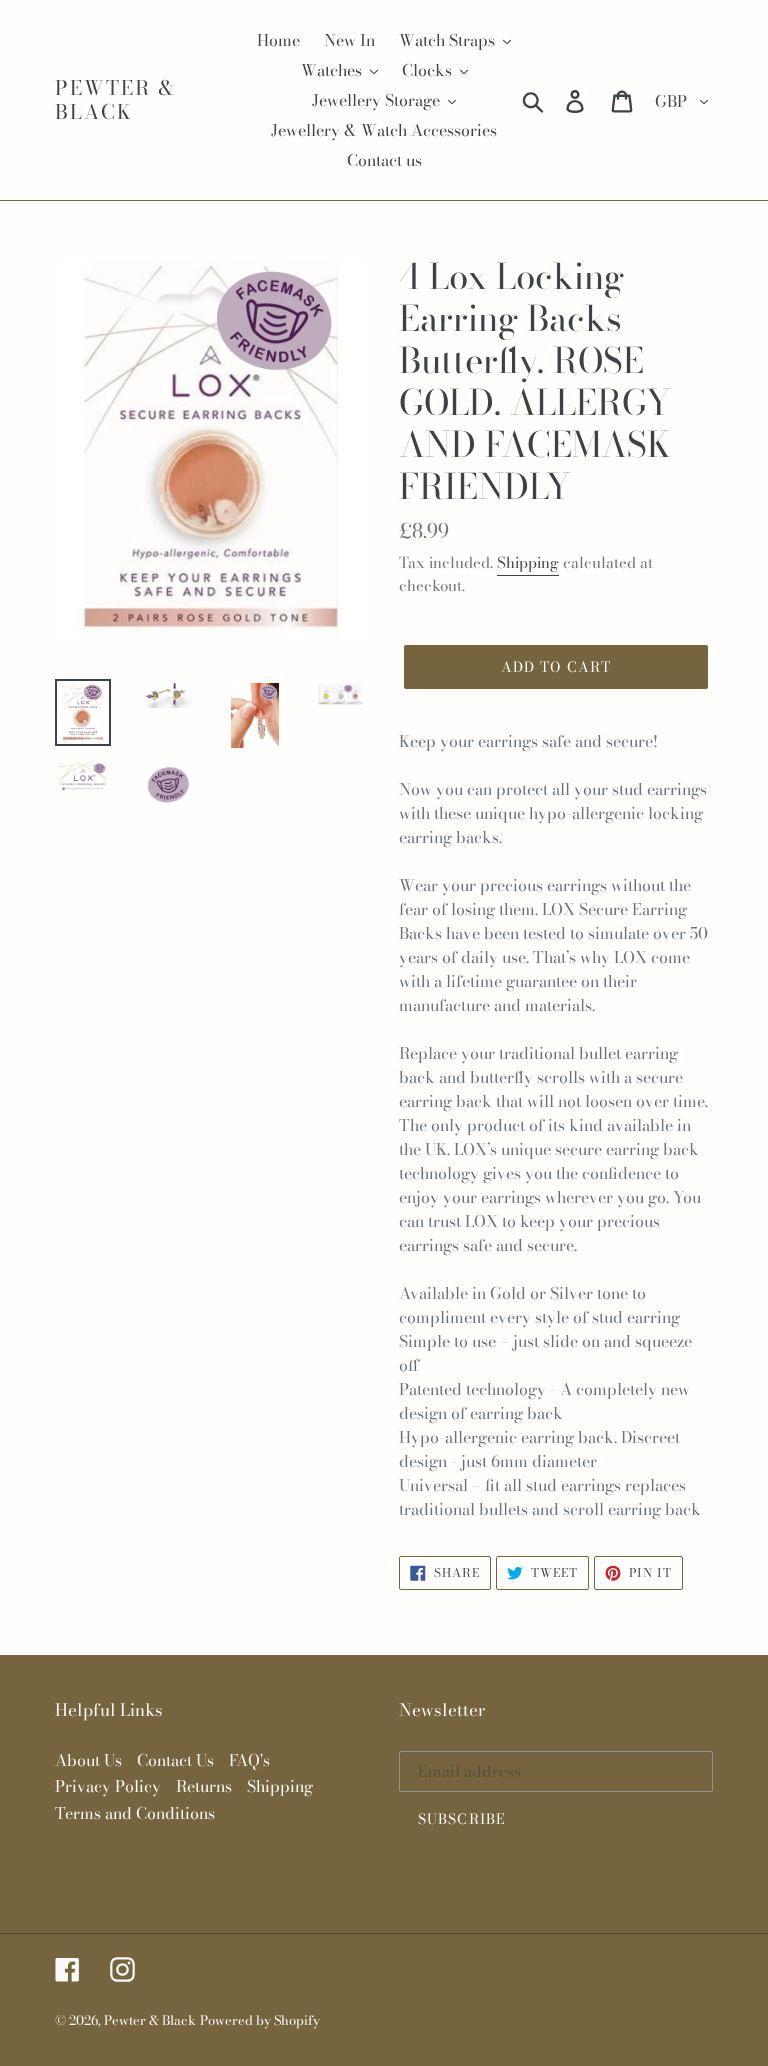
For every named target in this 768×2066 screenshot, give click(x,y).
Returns (204, 1786)
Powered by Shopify (260, 2020)
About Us (88, 1760)
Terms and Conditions (135, 1813)
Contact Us (175, 1760)
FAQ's (249, 1760)
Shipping (528, 562)
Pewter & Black (115, 100)
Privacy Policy (108, 1786)
